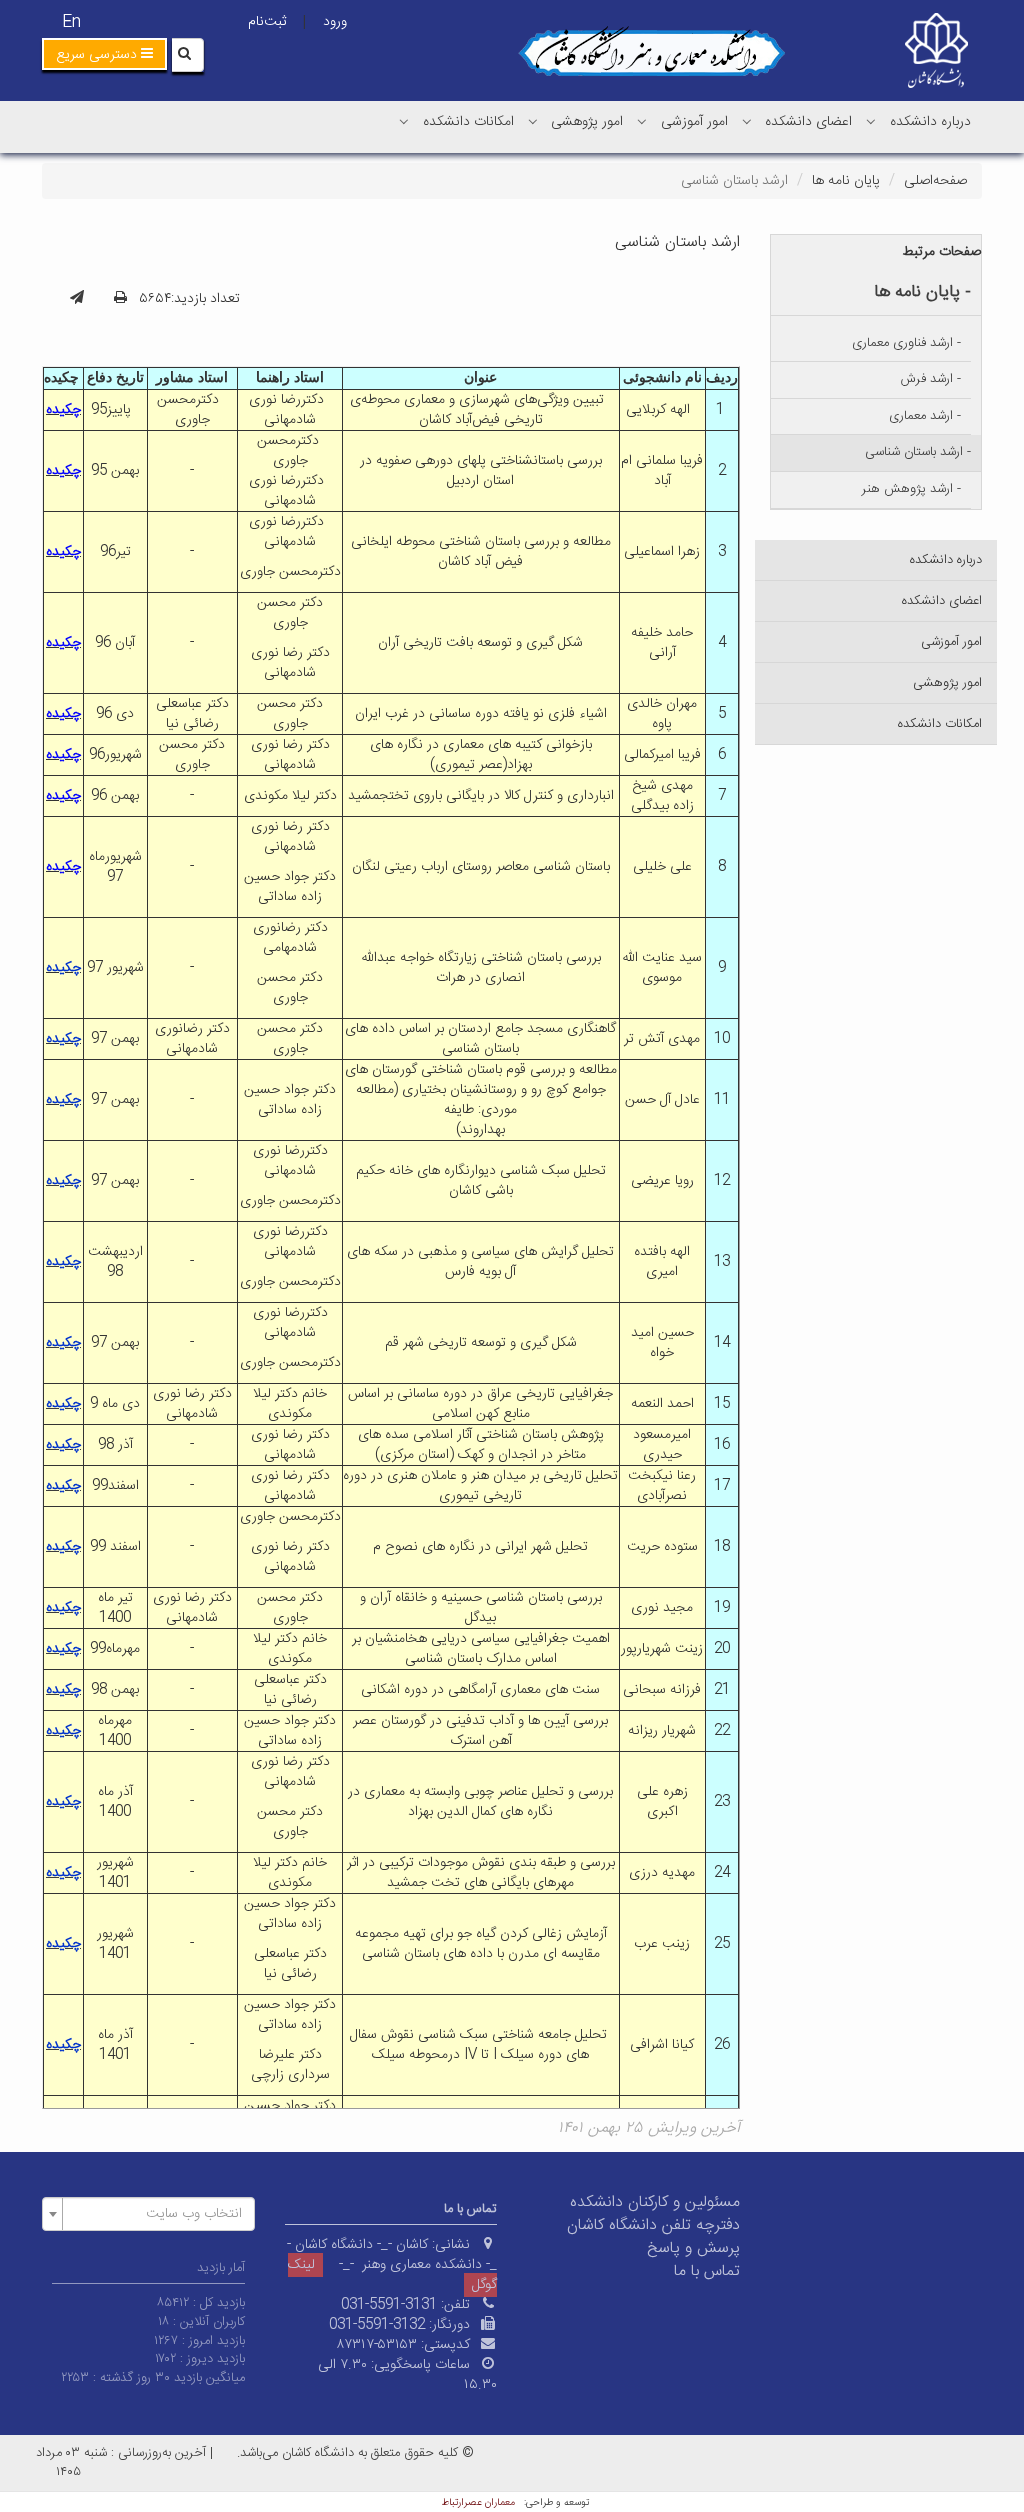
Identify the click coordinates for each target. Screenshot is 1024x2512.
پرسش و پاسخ (693, 2248)
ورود (335, 22)
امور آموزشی (694, 122)
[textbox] (154, 2214)
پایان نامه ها (846, 181)
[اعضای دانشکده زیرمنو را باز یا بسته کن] (747, 121)
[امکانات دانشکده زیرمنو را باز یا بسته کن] (404, 121)
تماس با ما (707, 2271)
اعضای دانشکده (808, 122)
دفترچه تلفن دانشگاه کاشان (653, 2225)
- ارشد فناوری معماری (906, 343)
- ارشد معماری (925, 416)
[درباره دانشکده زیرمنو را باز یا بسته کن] (871, 121)
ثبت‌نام (267, 22)
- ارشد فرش (931, 379)
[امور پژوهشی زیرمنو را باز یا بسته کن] (533, 121)
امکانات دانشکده (468, 122)
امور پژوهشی (587, 122)
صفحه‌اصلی (935, 181)
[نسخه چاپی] (120, 299)
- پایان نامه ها (922, 292)
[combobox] (148, 2214)
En (71, 22)
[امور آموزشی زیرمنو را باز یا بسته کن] (642, 121)
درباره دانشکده (930, 122)
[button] (104, 54)
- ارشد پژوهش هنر (911, 489)
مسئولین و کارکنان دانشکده (655, 2202)
